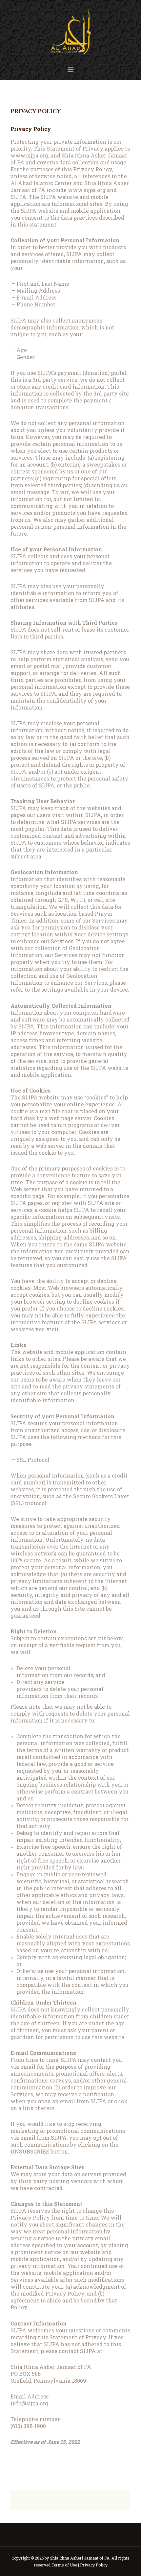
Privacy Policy (94, 2565)
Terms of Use (64, 2565)
